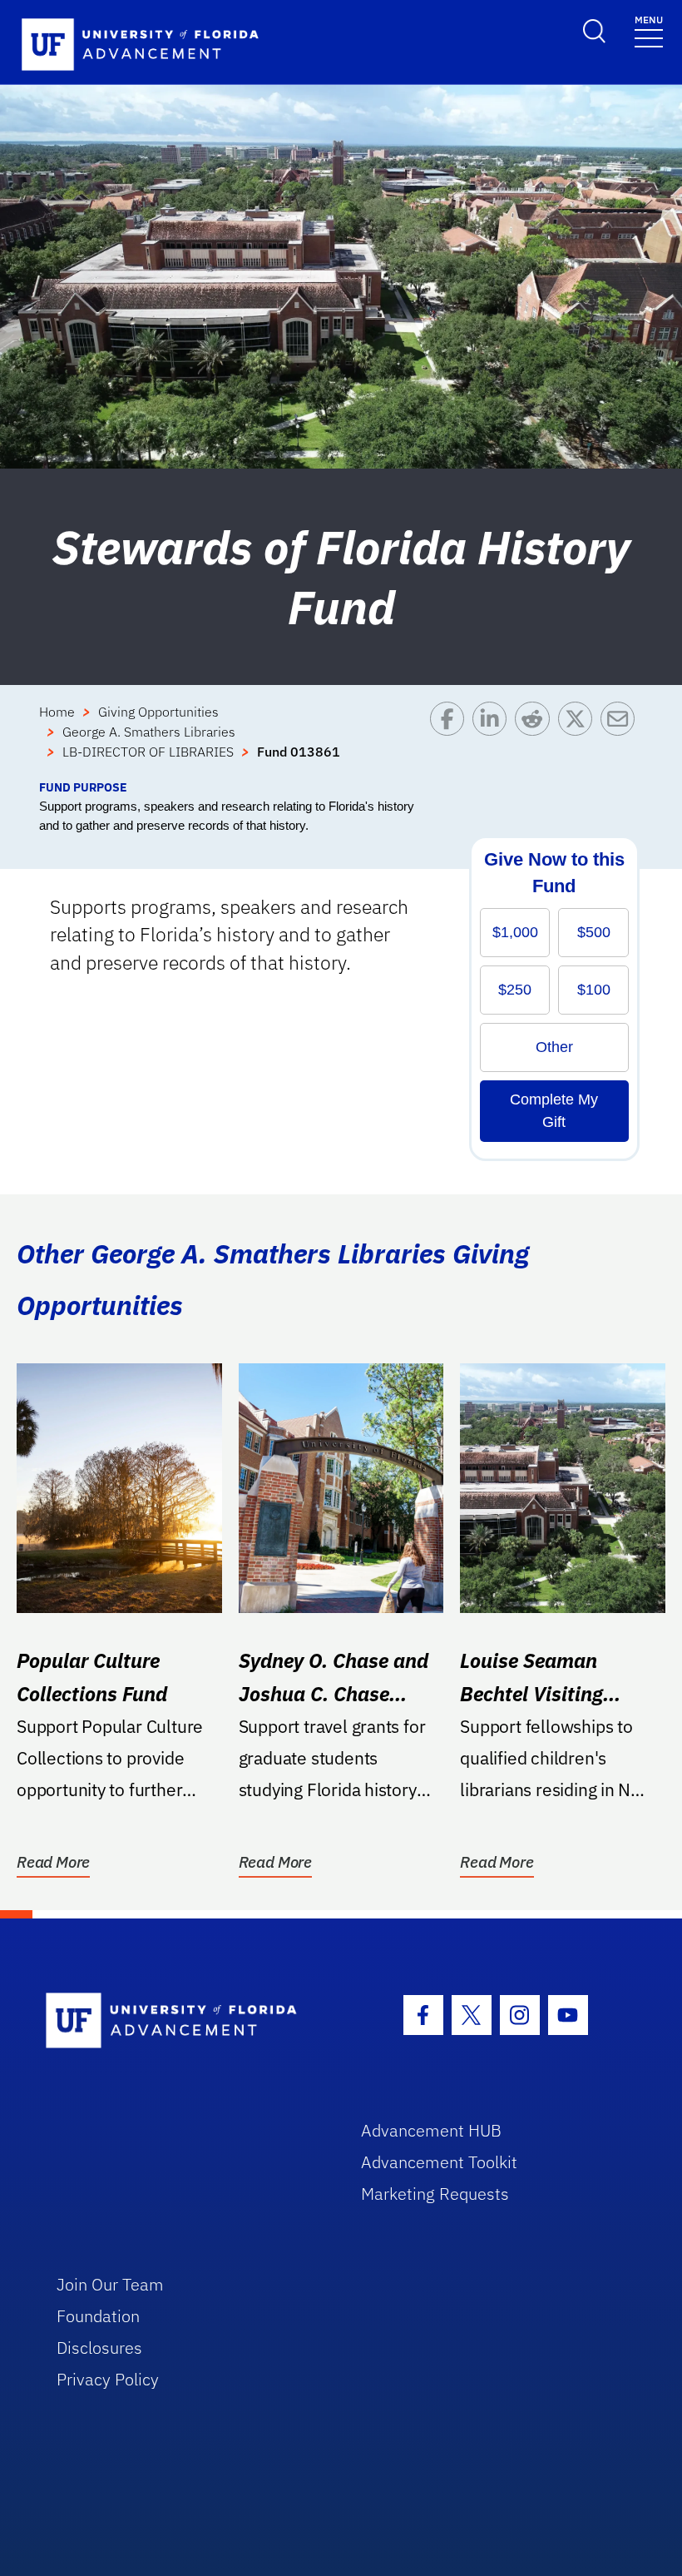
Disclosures (99, 2348)
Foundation (98, 2316)
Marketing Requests (435, 2194)
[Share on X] (579, 740)
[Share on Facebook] (451, 740)
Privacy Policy (108, 2379)
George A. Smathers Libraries (149, 732)
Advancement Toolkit (439, 2162)
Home (57, 712)
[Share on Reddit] (536, 740)
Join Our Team (110, 2284)
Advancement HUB (431, 2130)
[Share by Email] (622, 740)
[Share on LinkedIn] (494, 740)
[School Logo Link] (184, 2021)
